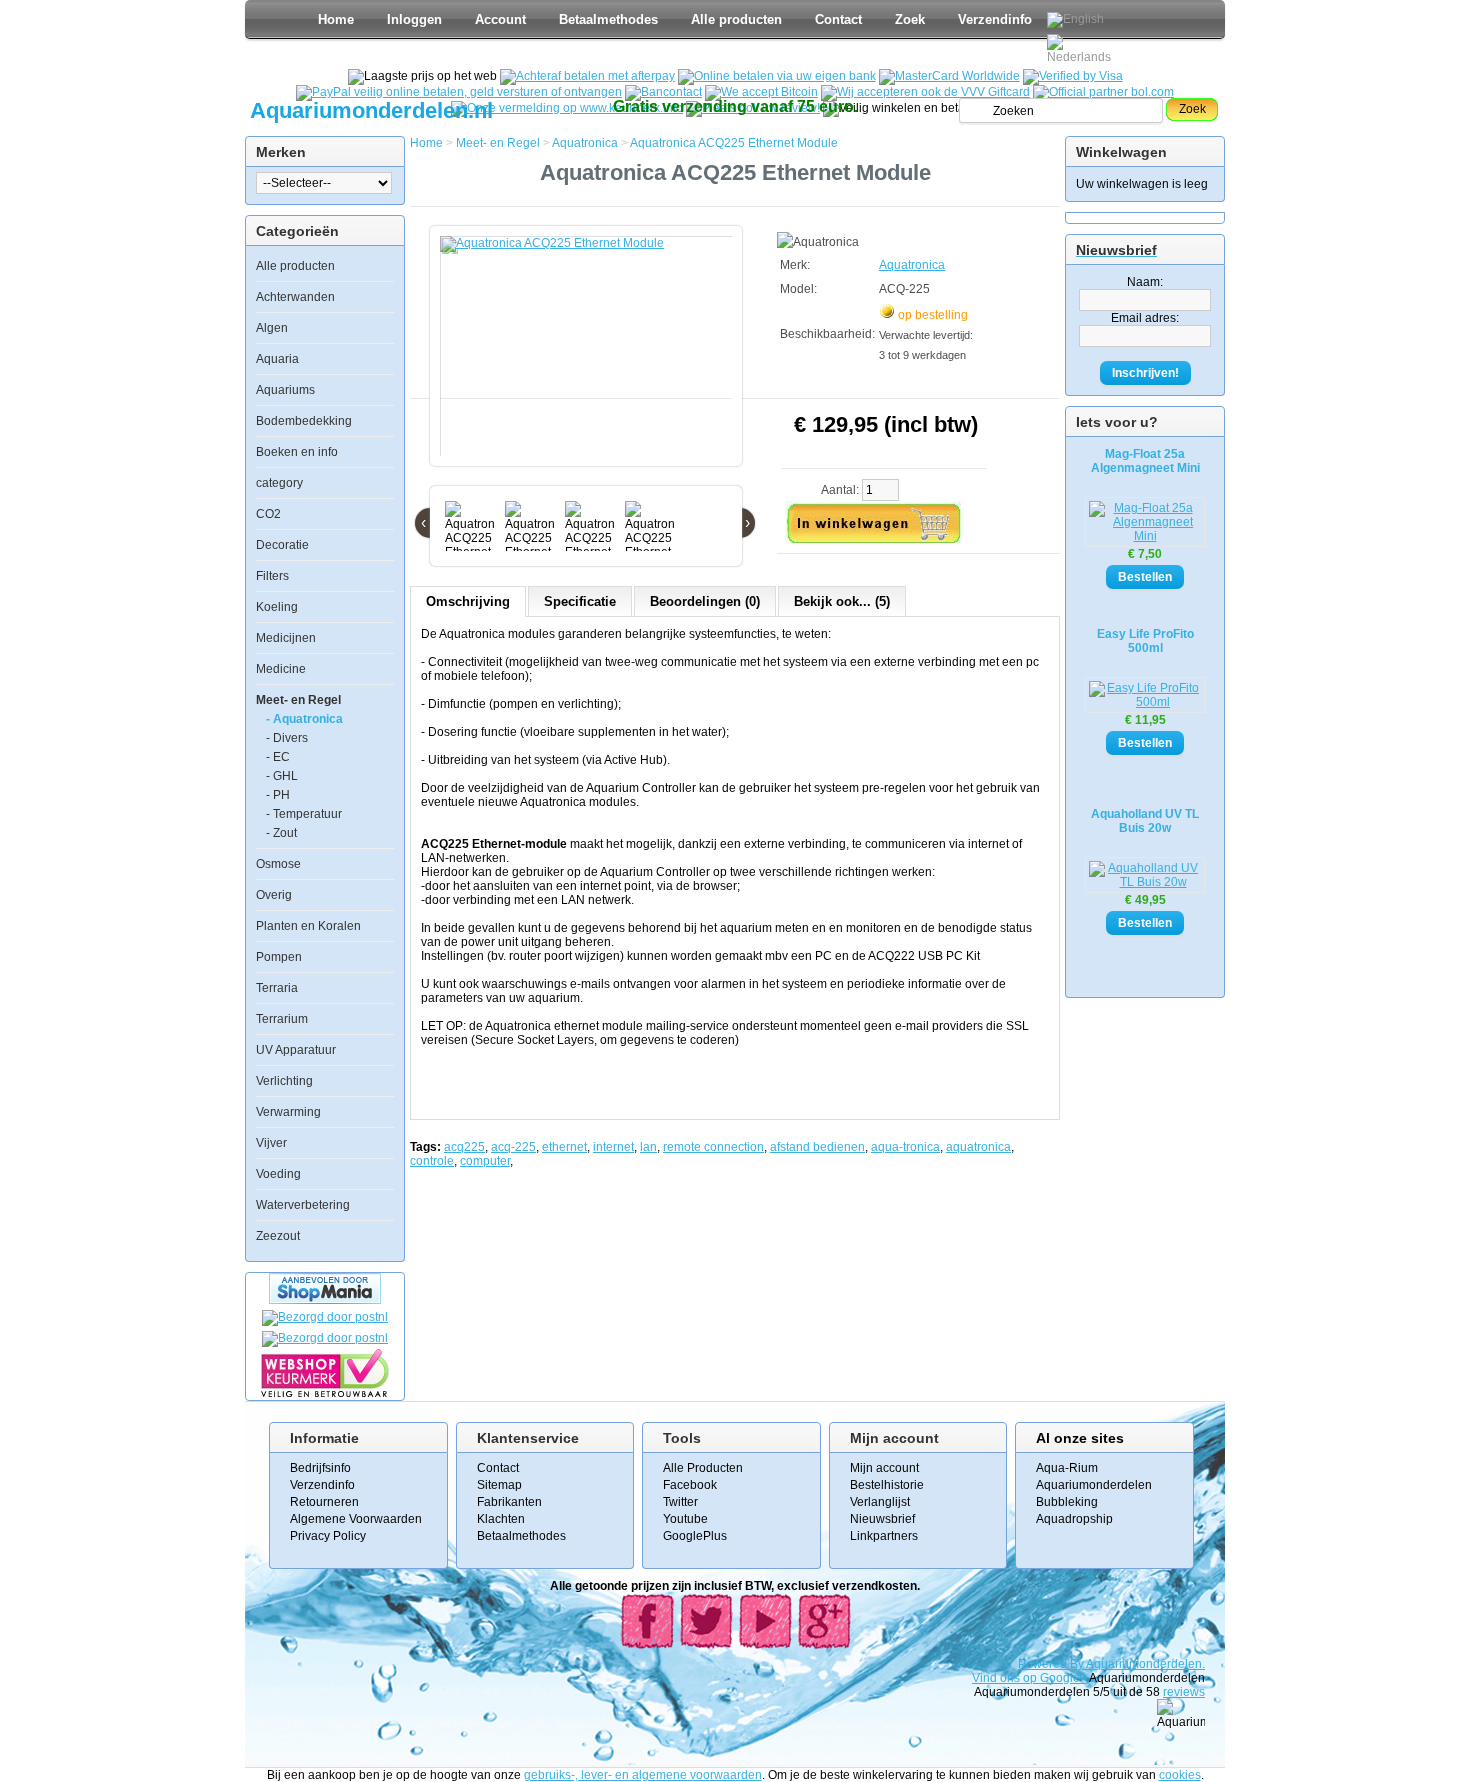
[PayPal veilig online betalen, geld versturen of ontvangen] (459, 92)
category (279, 483)
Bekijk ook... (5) (842, 601)
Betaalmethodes (608, 19)
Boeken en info (297, 452)
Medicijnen (286, 638)
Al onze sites (1080, 1438)
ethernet (564, 1147)
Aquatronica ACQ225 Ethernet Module (734, 143)
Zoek (910, 19)
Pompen (279, 957)
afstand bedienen (817, 1147)
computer (485, 1161)
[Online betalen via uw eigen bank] (777, 76)
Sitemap (499, 1485)
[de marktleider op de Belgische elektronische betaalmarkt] (663, 92)
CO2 (268, 514)
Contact (838, 19)
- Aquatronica (304, 719)
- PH (278, 795)
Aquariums (285, 390)
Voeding (278, 1174)
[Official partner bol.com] (1103, 92)
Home (336, 19)
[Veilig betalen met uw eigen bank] (325, 1338)
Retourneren (324, 1502)
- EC (278, 757)
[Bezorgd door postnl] (325, 1317)
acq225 (464, 1147)
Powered (1044, 1664)
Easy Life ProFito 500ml (1145, 641)
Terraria (277, 988)
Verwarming (288, 1112)
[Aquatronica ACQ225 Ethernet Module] (590, 356)
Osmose (278, 864)
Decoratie (282, 545)
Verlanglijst (880, 1502)
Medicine (281, 669)
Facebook (690, 1485)
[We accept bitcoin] (761, 92)
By (1078, 1664)
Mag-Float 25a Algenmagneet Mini (1145, 461)
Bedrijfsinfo (320, 1468)
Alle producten (736, 19)
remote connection (713, 1147)
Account (500, 19)
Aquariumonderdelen (1094, 1485)
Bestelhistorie (887, 1485)
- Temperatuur (304, 814)
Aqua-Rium (1067, 1468)
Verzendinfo (995, 19)
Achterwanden (295, 297)
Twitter (680, 1502)
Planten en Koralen (308, 926)
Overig (274, 895)
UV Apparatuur (296, 1050)
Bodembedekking (304, 421)
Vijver (271, 1143)
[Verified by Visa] (1073, 76)
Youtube (685, 1519)
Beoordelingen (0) (705, 601)
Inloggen (414, 19)
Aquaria (277, 359)
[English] (1075, 20)
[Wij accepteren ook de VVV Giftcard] (925, 92)
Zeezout (278, 1236)
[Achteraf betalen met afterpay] (587, 76)
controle (432, 1161)
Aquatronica (585, 143)
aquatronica (978, 1147)
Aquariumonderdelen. (1145, 1664)
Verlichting (284, 1081)
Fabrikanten (509, 1502)
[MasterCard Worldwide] (949, 76)
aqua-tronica (905, 1147)
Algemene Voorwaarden (356, 1519)
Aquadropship (1074, 1519)
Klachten (501, 1519)
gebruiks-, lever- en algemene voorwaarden (643, 1775)
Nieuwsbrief (882, 1519)
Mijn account (884, 1468)
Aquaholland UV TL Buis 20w (1145, 821)
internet (613, 1147)
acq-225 (513, 1147)
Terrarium (282, 1019)
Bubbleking (1067, 1502)
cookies (1180, 1775)
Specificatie (580, 601)
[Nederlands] (1082, 49)
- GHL (282, 776)
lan (648, 1147)
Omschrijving (468, 601)
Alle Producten (703, 1468)
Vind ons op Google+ (1029, 1678)
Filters (272, 576)
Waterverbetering (303, 1205)
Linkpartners (884, 1536)
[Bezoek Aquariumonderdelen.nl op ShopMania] (325, 1300)
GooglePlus (695, 1536)
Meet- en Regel (298, 700)
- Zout (281, 833)
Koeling (277, 607)
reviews (1184, 1692)
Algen (272, 328)
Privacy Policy (328, 1536)
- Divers (287, 738)
